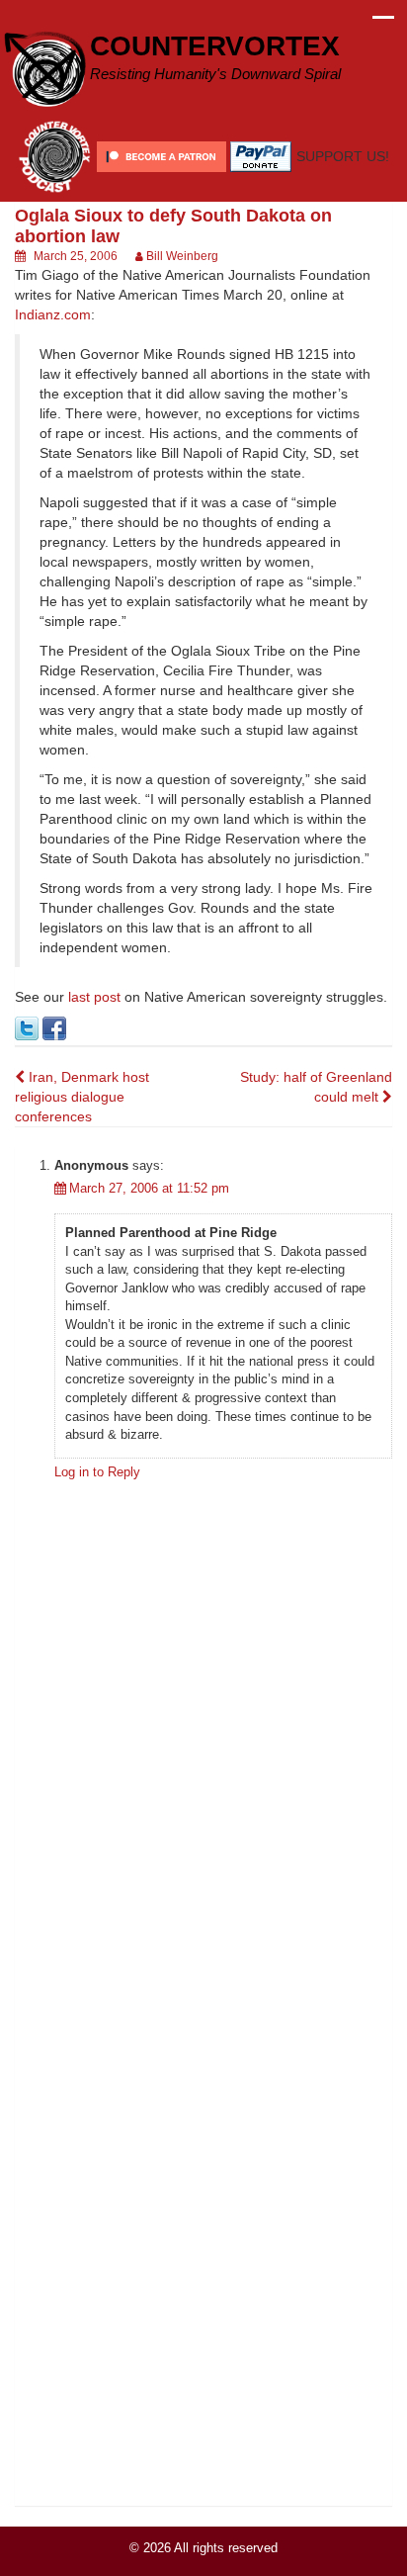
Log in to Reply (97, 1472)
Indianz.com (53, 314)
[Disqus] (203, 1741)
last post (94, 997)
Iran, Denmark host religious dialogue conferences (82, 1097)
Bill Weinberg (182, 256)
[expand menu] (383, 23)
